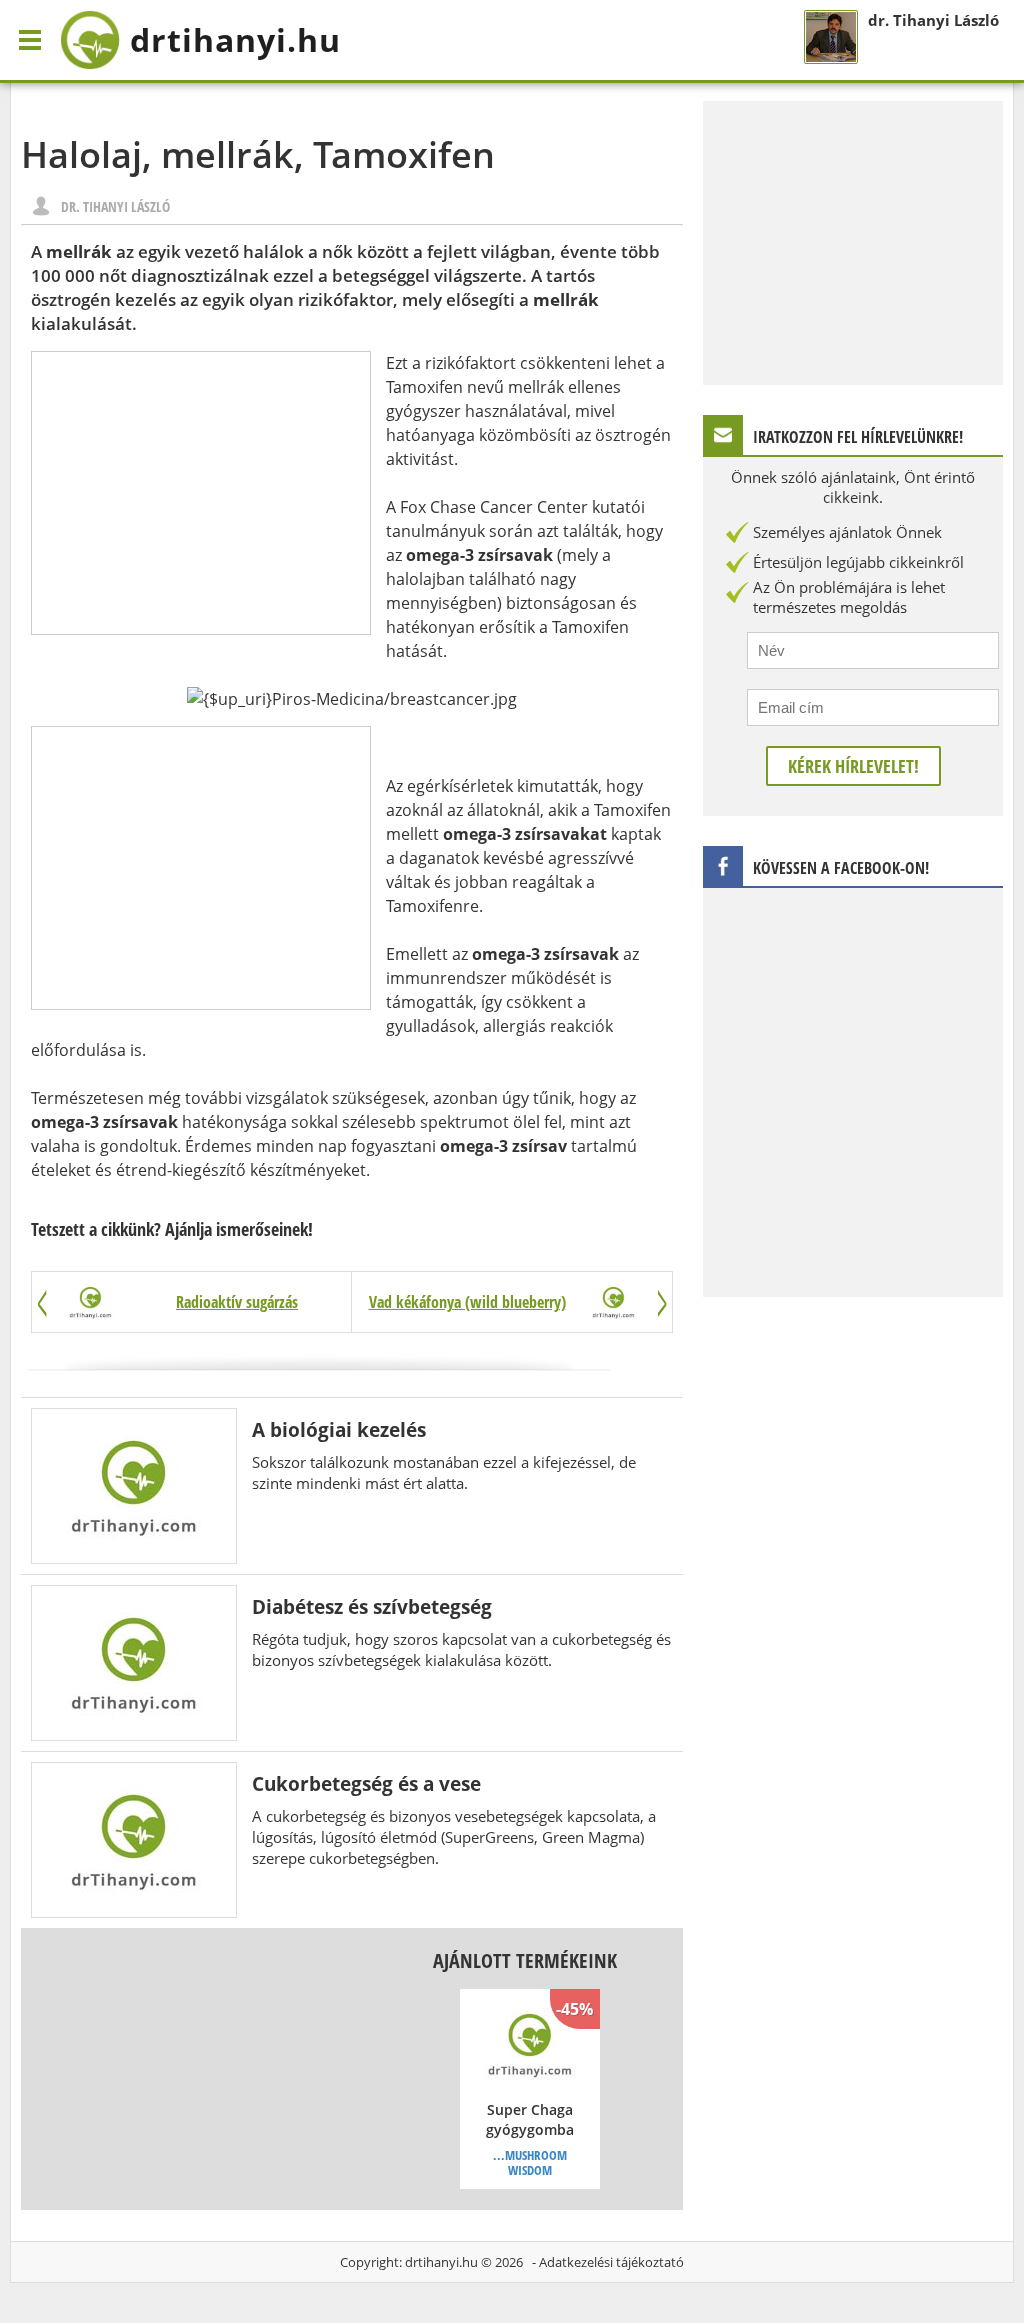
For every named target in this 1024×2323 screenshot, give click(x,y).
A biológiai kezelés (339, 1429)
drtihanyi (235, 39)
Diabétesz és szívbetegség (372, 1606)
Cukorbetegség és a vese (366, 1783)
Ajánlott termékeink (525, 1960)
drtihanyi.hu (441, 2262)
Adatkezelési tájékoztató (611, 2262)
